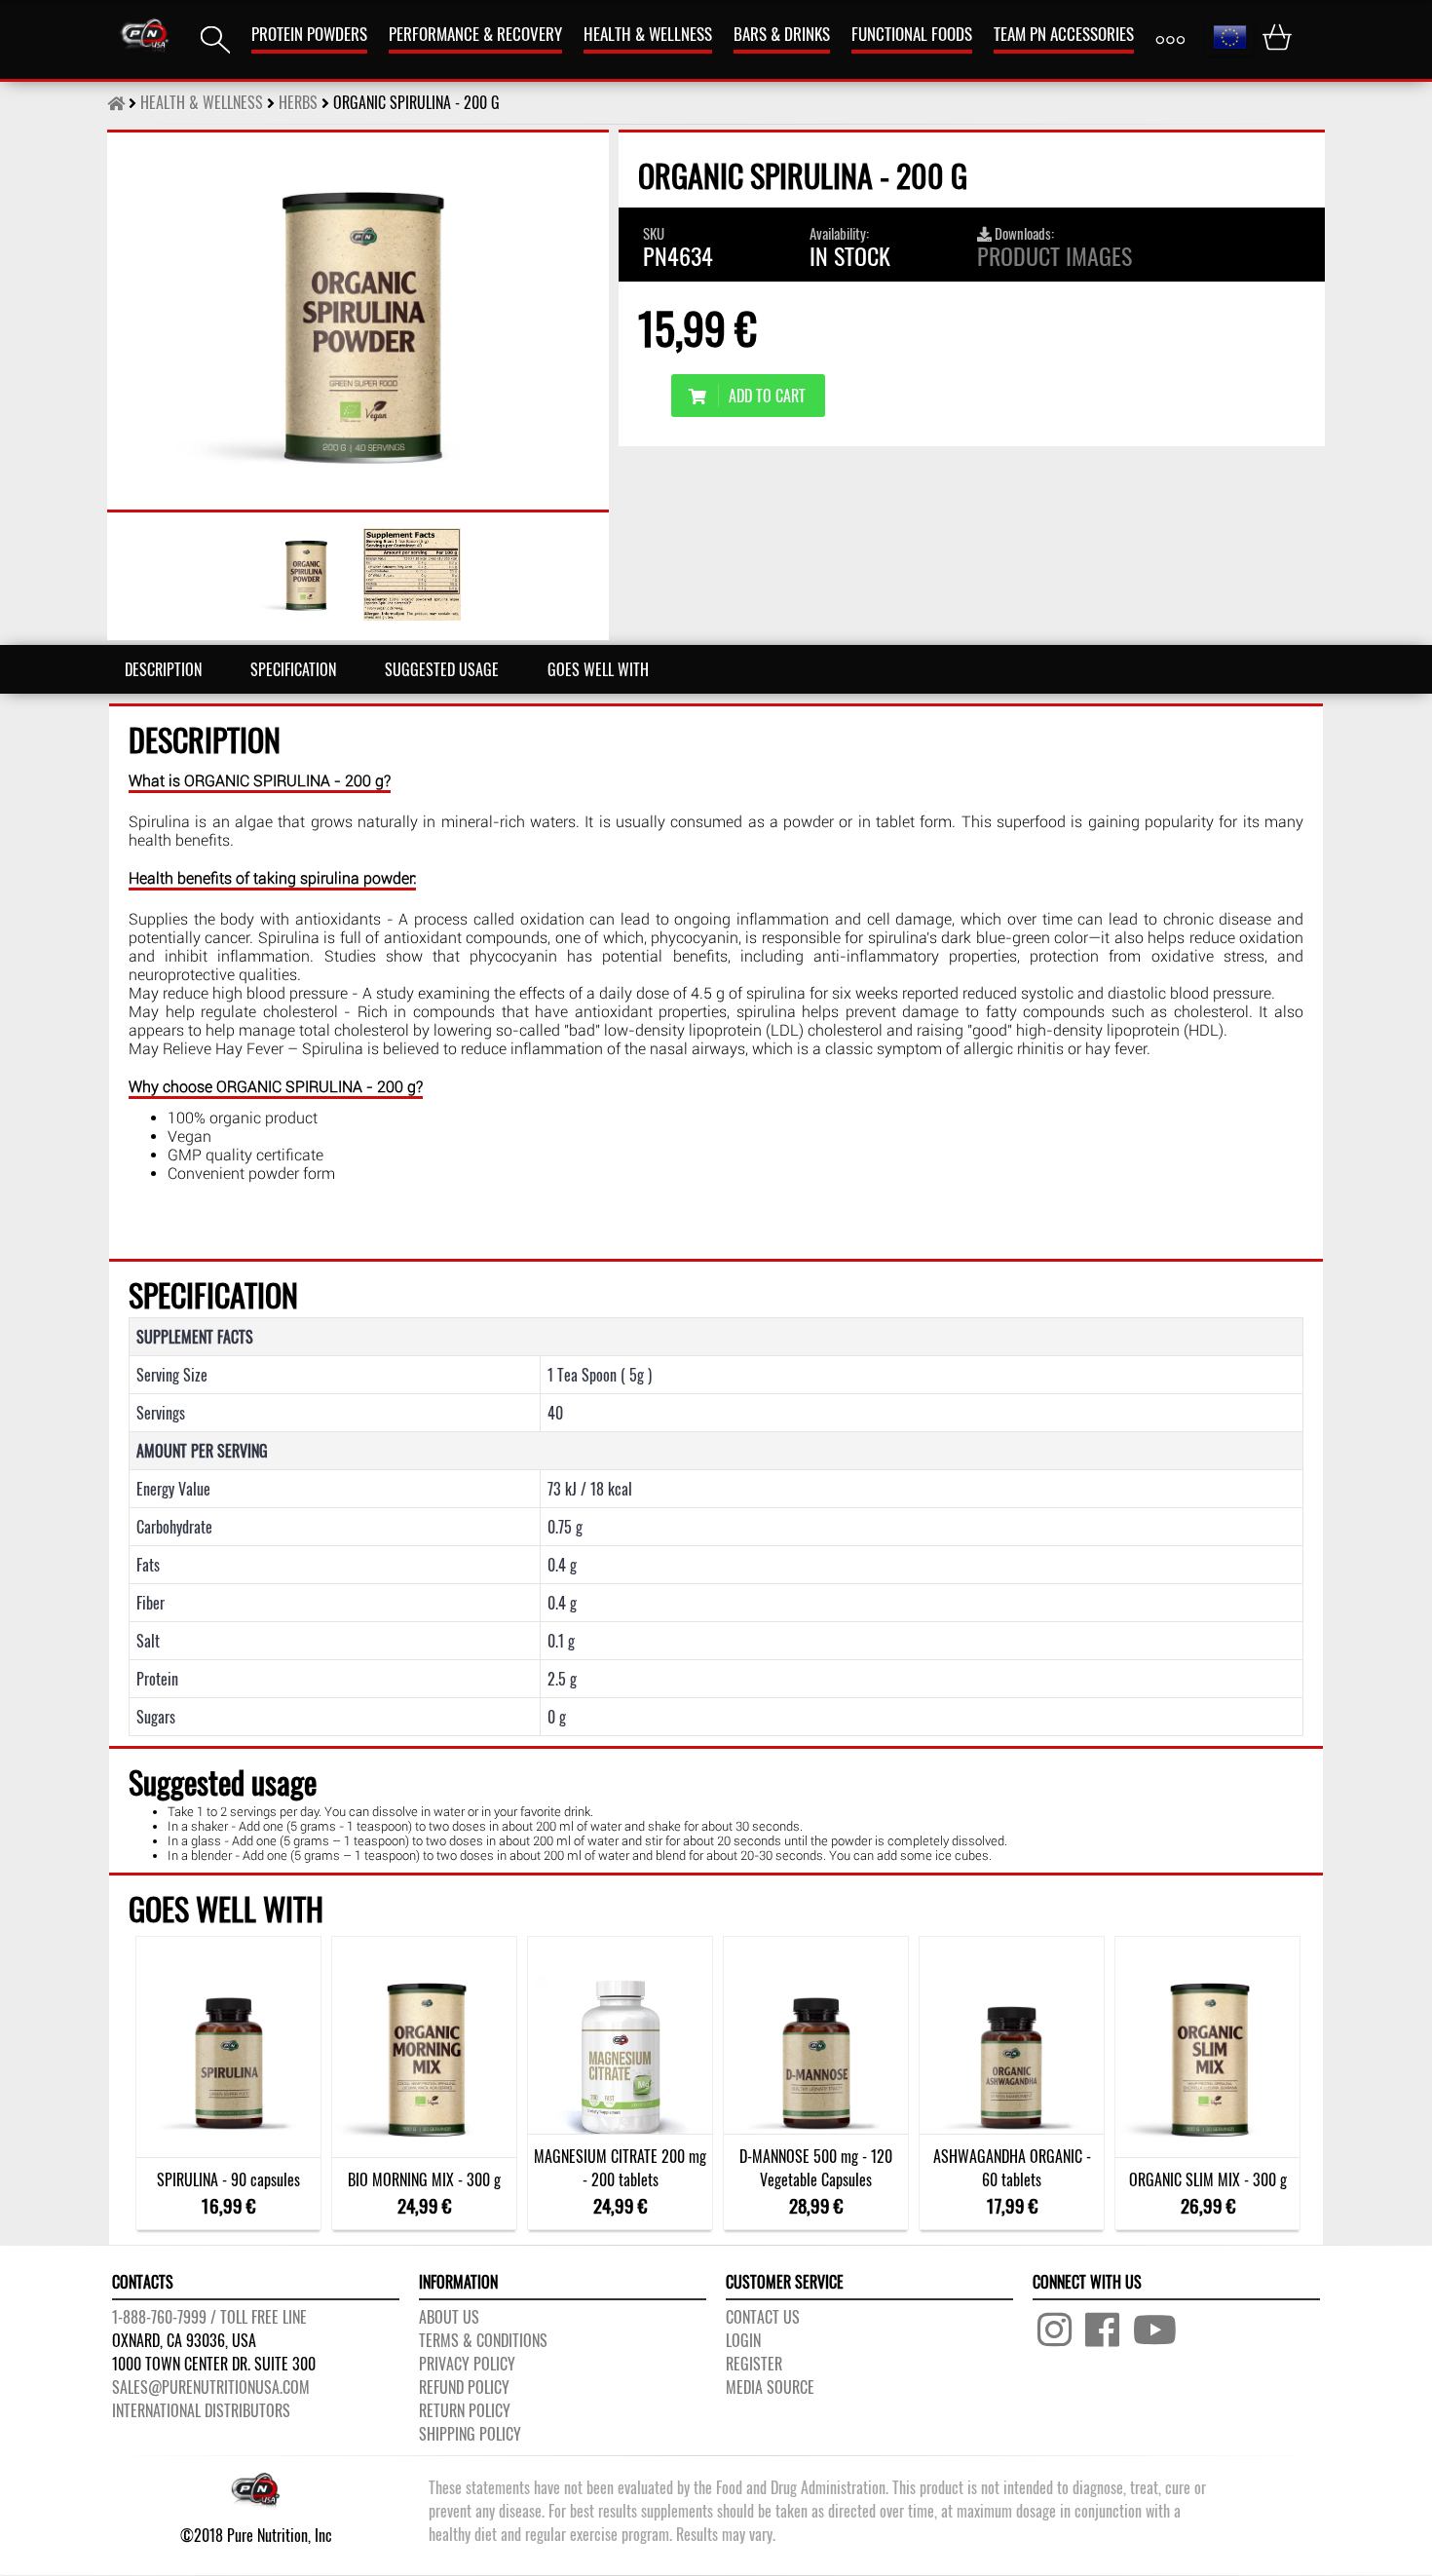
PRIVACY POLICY (467, 2364)
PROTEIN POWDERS (309, 34)
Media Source (770, 2387)
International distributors (201, 2410)
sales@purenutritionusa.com (211, 2387)
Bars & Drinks (782, 34)
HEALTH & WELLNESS (648, 34)
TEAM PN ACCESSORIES (1064, 34)
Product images (1055, 255)
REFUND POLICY (464, 2387)
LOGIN (743, 2340)
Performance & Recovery (475, 34)
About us (449, 2317)
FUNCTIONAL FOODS (912, 34)
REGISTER (754, 2364)
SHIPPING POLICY (470, 2434)
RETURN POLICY (465, 2410)
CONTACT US (763, 2317)
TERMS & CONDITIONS (483, 2340)
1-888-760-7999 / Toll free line (209, 2317)
